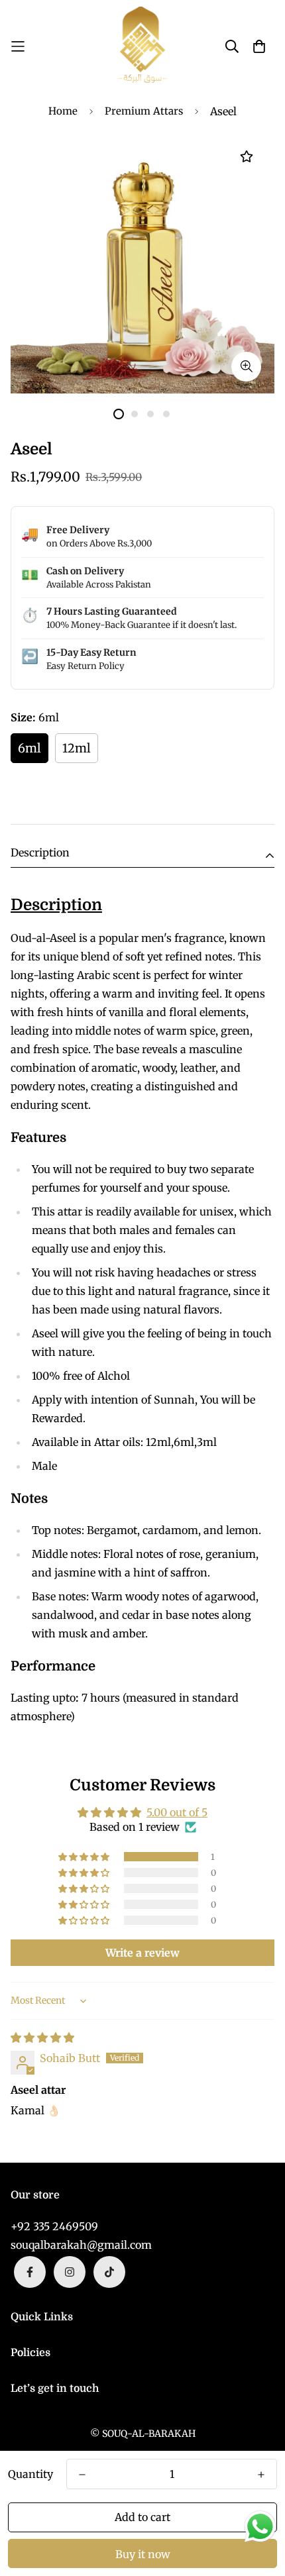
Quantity (30, 2474)
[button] (85, 1857)
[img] (42, 2037)
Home (63, 111)
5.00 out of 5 (177, 1812)
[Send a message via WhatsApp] (260, 2527)
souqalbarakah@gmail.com (81, 2245)
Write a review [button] (142, 1953)
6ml (29, 748)
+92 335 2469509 (54, 2226)
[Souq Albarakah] (142, 46)
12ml (77, 748)
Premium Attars (144, 111)
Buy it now (143, 2554)
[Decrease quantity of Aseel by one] (82, 2475)
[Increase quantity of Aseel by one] (261, 2475)
